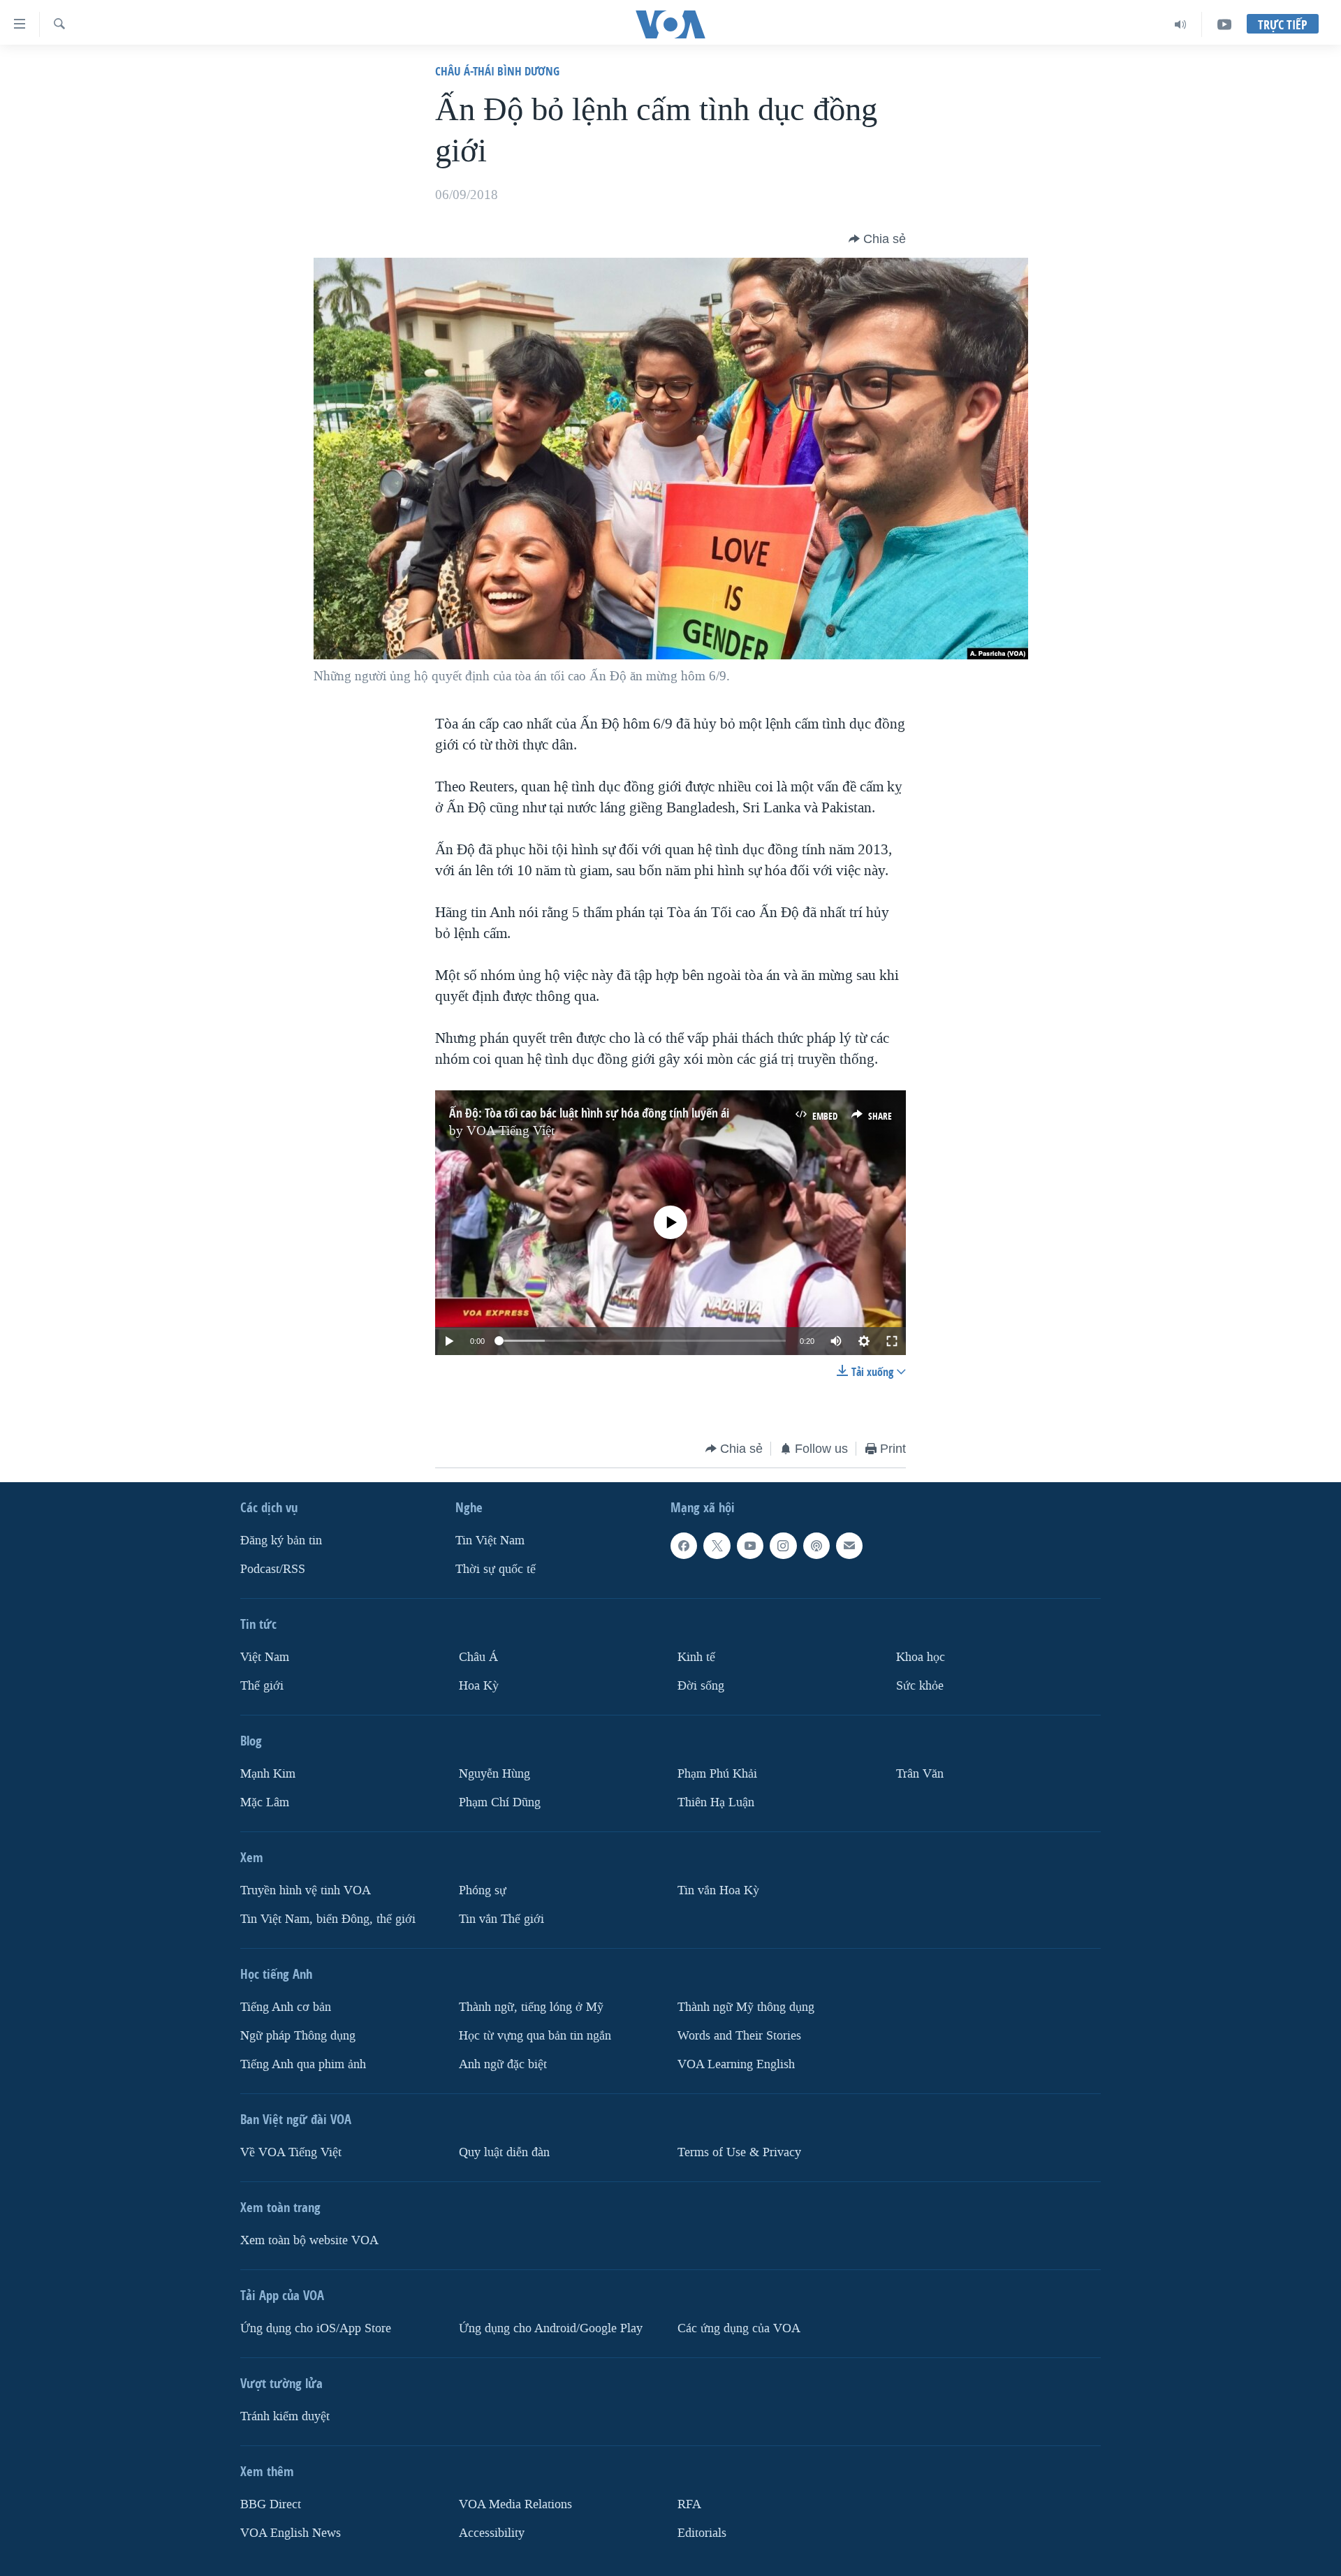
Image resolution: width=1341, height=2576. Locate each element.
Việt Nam (265, 1657)
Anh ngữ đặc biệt (503, 2064)
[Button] (877, 239)
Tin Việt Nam (490, 1541)
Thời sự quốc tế (496, 1569)
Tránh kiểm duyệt (285, 2416)
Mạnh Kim (268, 1774)
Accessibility (492, 2533)
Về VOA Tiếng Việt (291, 2152)
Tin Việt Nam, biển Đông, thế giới (328, 1919)
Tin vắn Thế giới (501, 1919)
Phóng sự (483, 1890)
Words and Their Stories (739, 2036)
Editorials (702, 2533)
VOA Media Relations (515, 2504)
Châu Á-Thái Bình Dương (497, 71)
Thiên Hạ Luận (716, 1802)
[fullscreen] (892, 1341)
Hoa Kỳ (479, 1686)
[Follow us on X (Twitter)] (717, 1546)
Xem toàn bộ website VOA (309, 2240)
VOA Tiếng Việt (511, 1131)
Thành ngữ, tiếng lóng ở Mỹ (531, 2007)
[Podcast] (816, 1546)
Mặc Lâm (265, 1802)
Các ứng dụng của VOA (739, 2328)
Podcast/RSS (273, 1569)
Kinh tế (696, 1657)
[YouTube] (1224, 24)
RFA (689, 2504)
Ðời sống (701, 1686)
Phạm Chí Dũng (500, 1802)
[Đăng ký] (849, 1546)
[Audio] (1181, 24)
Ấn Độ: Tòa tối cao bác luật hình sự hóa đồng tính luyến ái (589, 1113)
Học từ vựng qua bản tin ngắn (535, 2036)
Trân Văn (920, 1774)
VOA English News (291, 2533)
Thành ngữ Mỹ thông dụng (746, 2007)
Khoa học (921, 1657)
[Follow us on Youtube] (750, 1546)
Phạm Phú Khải (717, 1774)
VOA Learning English (736, 2064)
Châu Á (478, 1657)
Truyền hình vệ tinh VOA (306, 1890)
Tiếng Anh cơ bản (286, 2007)
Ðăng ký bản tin (281, 1541)
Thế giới (262, 1686)
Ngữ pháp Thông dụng (298, 2036)
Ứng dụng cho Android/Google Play (551, 2328)
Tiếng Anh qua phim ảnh (303, 2064)
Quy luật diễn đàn (504, 2152)
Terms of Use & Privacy (739, 2152)
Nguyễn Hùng (494, 1774)
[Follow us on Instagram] (783, 1546)
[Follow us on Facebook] (684, 1546)
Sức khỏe (920, 1686)
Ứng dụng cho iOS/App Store (316, 2328)
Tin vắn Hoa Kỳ (718, 1890)
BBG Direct (271, 2504)
